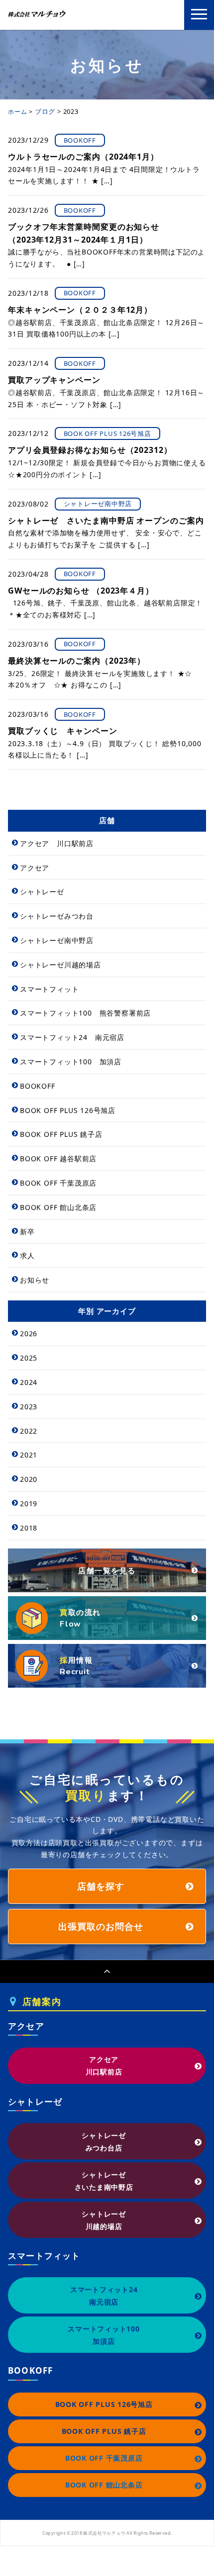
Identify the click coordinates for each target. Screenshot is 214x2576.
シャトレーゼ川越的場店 (60, 965)
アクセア (35, 868)
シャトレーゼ (42, 892)
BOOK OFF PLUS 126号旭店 (68, 1110)
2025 (29, 1358)
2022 (29, 1431)
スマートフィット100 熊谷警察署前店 (85, 1013)
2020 (29, 1479)
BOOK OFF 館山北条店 (58, 1207)
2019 (29, 1503)
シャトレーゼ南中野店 (57, 940)
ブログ (45, 111)
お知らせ (35, 1280)
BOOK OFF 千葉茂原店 (58, 1183)
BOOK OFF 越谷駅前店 (58, 1159)
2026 (29, 1333)
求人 (27, 1255)
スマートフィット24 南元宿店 (72, 1037)
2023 (29, 1407)
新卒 (27, 1232)
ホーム (17, 112)
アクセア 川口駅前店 (57, 843)
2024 (29, 1382)
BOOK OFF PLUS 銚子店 (61, 1134)
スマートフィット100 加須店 (71, 1062)
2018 (29, 1528)
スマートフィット (49, 989)
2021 (29, 1455)
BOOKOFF (38, 1086)
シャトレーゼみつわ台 (57, 916)
